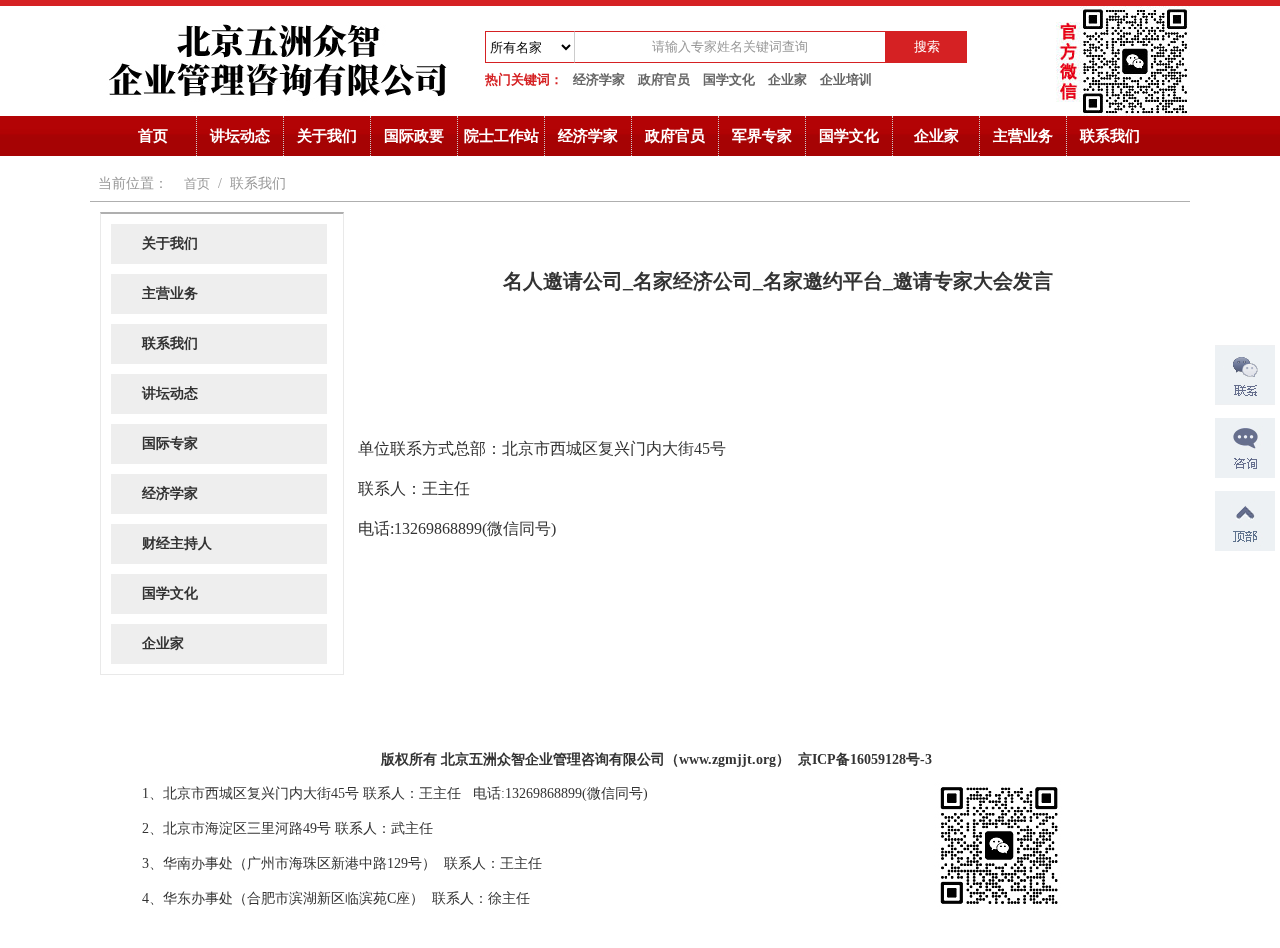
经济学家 (599, 79)
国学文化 (729, 79)
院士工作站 (501, 136)
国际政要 (414, 136)
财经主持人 (177, 543)
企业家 (787, 79)
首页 (153, 136)
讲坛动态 (240, 136)
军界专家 (762, 136)
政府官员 (664, 79)
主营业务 (1023, 136)
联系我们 (1110, 136)
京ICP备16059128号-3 (865, 759)
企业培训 (846, 79)
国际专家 (170, 443)
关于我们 (327, 136)
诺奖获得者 (125, 754)
